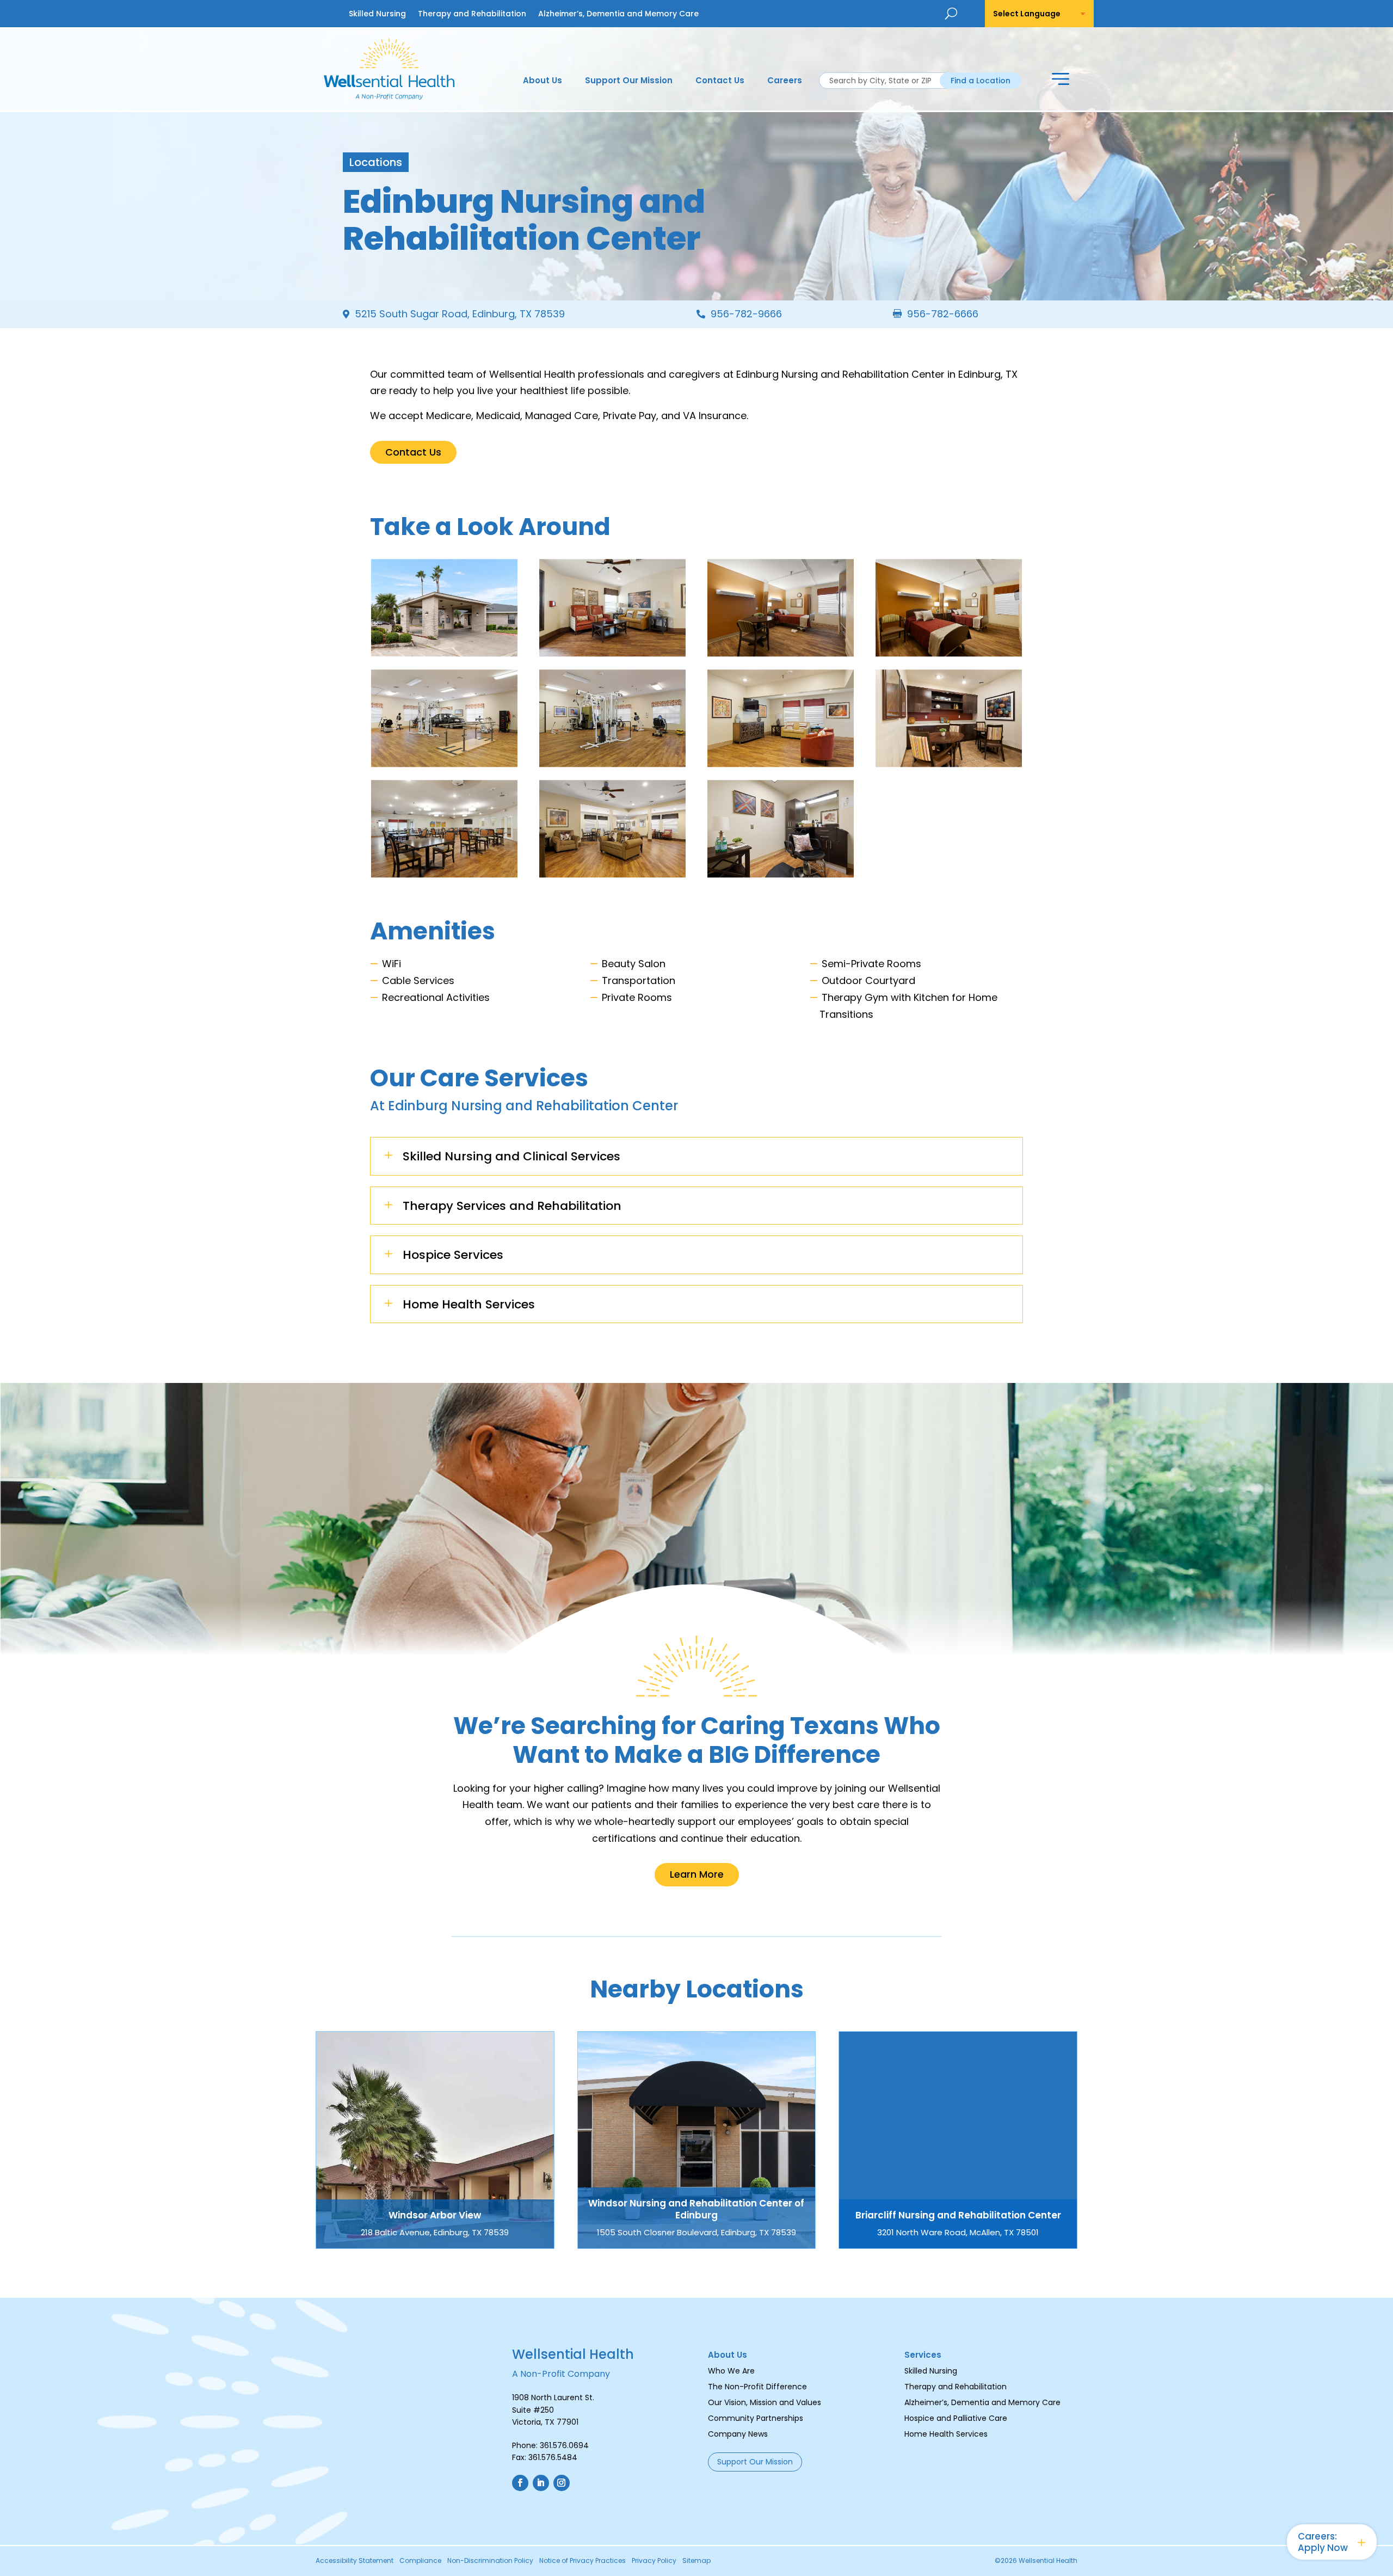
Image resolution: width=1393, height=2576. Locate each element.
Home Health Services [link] (946, 2434)
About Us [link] (543, 81)
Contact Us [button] (413, 452)
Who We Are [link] (731, 2371)
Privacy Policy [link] (654, 2561)
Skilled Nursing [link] (377, 14)
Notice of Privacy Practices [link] (583, 2561)
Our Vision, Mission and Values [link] (765, 2402)
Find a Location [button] (981, 81)
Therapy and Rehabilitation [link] (472, 14)
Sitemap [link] (696, 2561)
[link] (389, 96)
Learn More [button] (697, 1874)
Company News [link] (738, 2434)
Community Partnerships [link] (756, 2418)
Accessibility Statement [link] (355, 2561)
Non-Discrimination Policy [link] (490, 2561)
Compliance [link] (420, 2561)
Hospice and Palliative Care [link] (956, 2418)
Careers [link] (785, 81)
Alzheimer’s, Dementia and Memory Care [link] (618, 14)
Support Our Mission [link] (629, 81)
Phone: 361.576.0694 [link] (550, 2445)
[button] (1061, 81)
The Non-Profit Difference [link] (757, 2387)
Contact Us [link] (720, 81)
